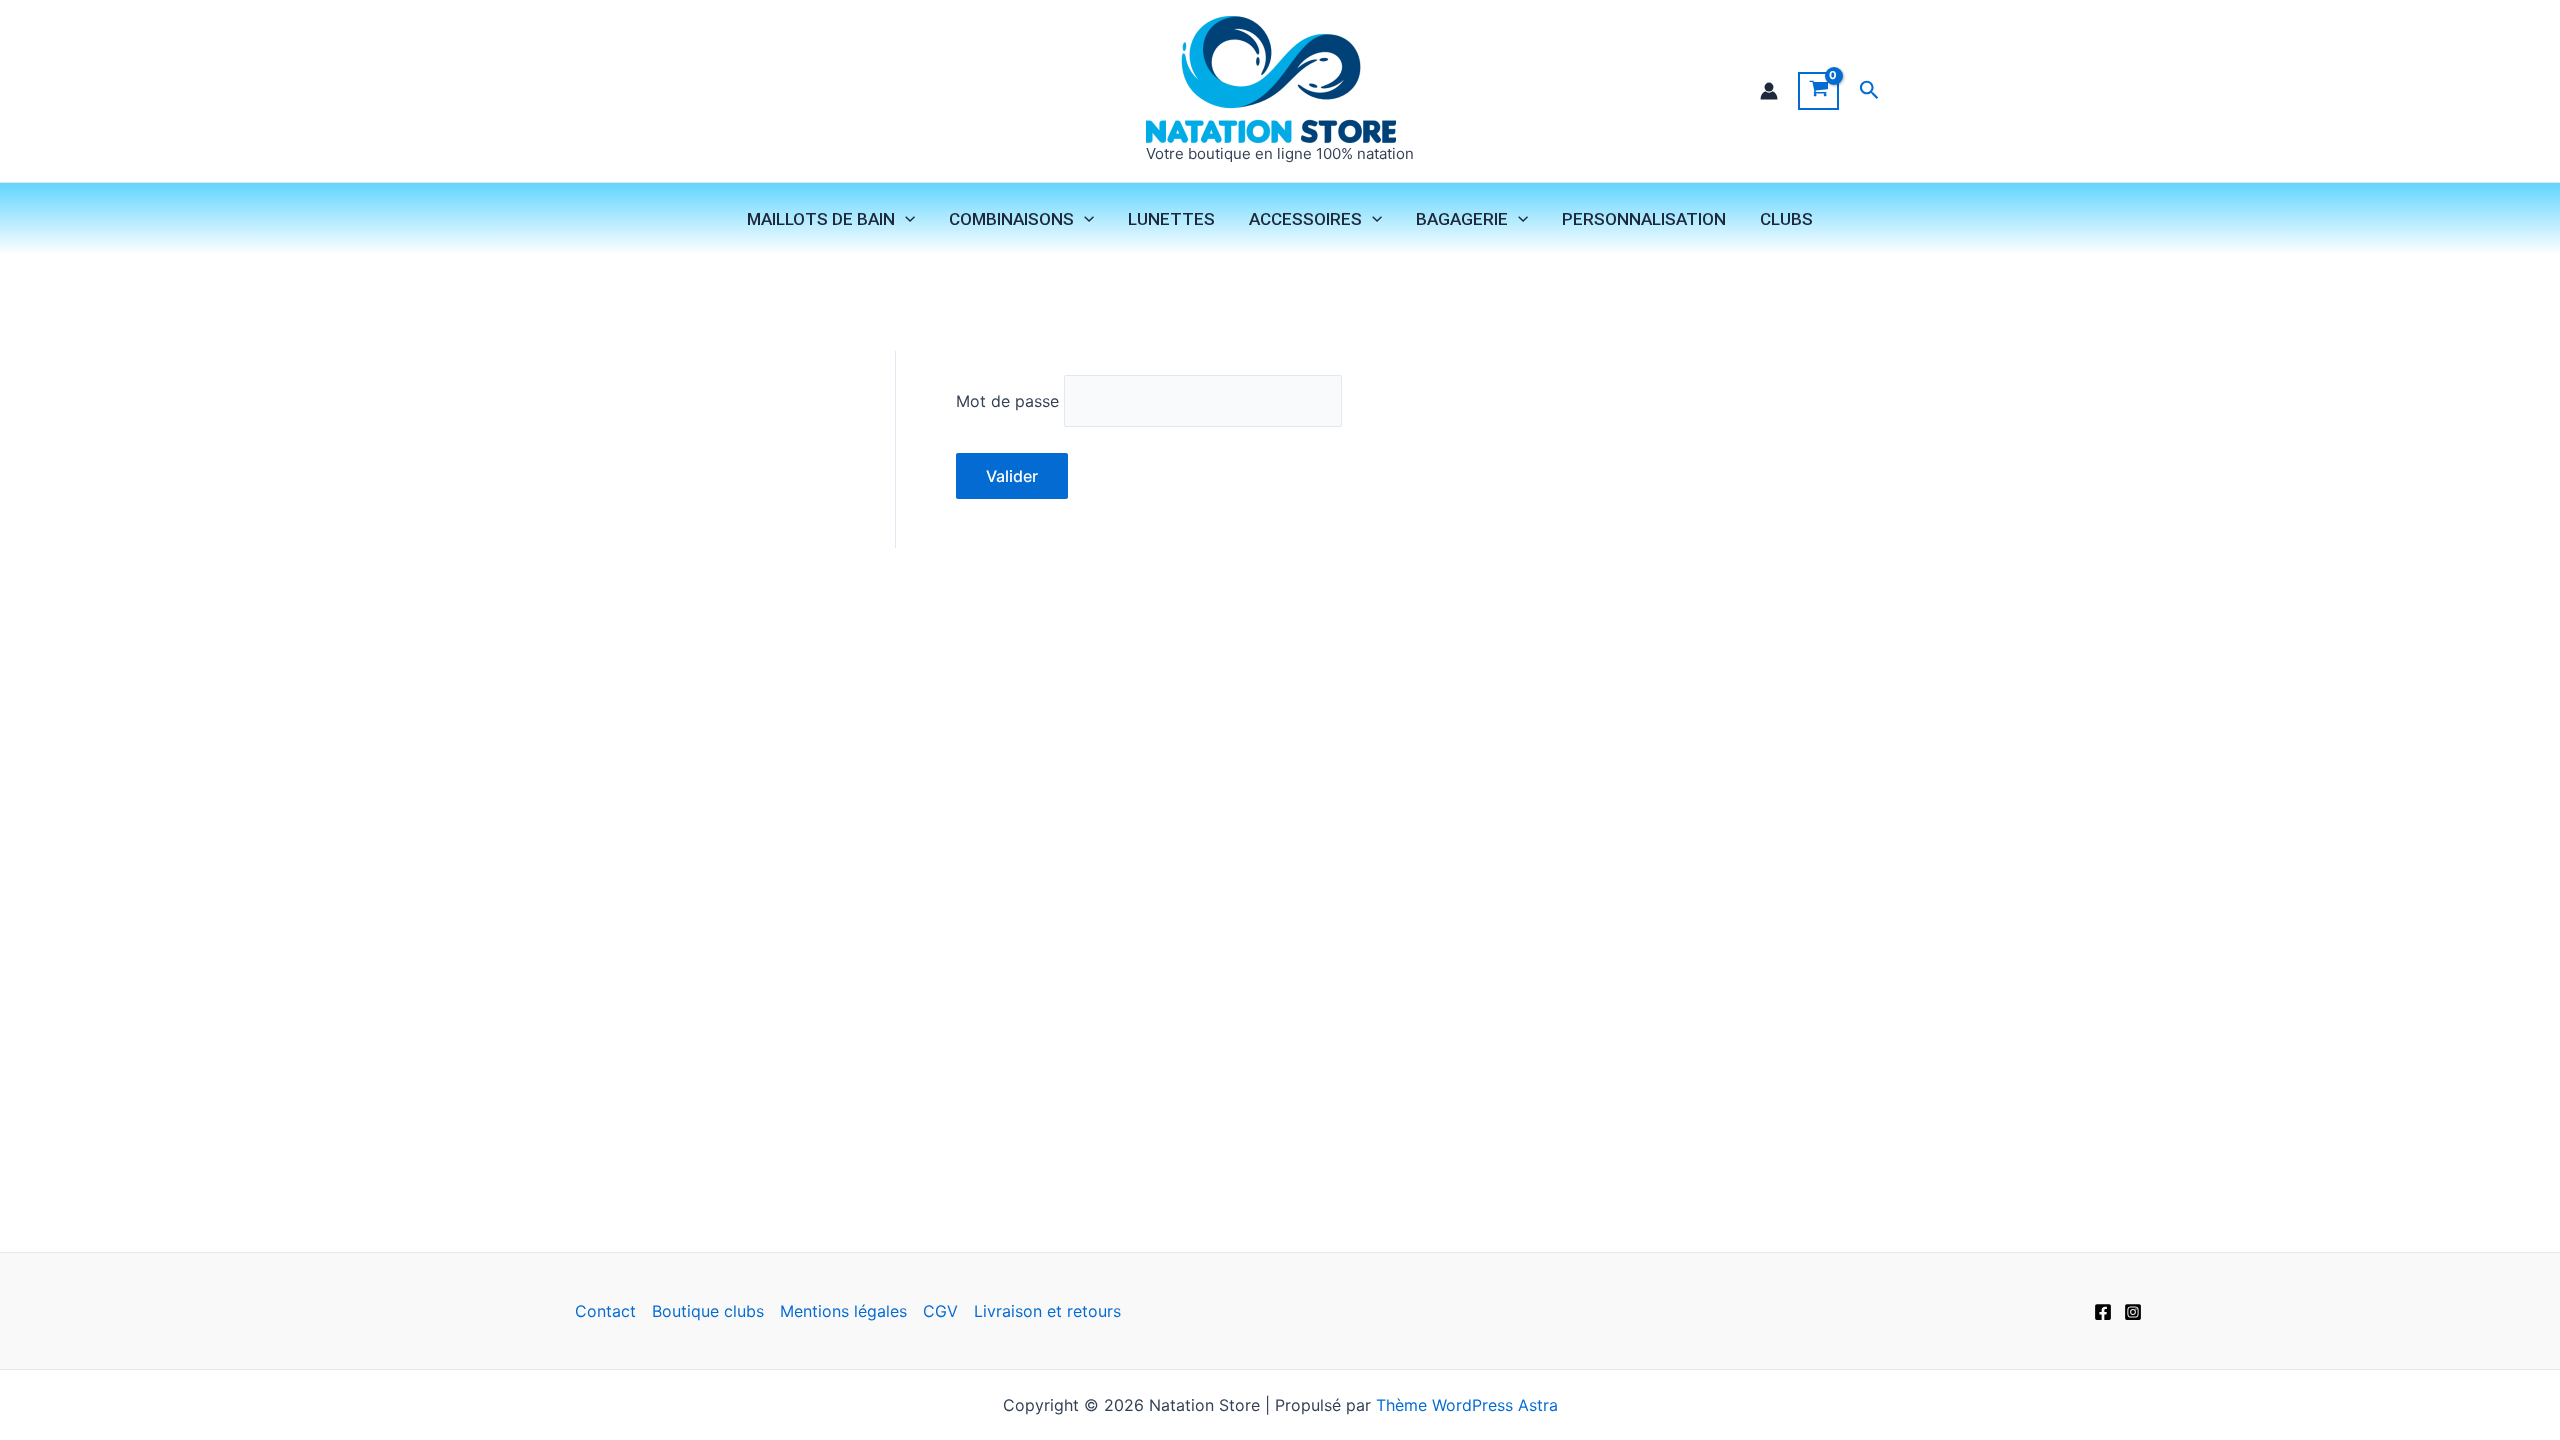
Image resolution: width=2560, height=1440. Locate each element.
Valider (1012, 476)
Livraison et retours (1047, 1311)
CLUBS (1786, 219)
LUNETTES (1171, 219)
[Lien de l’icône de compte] (1769, 91)
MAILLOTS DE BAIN (821, 219)
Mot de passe (1007, 401)
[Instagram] (2133, 1312)
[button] (1869, 90)
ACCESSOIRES (1305, 219)
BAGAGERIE (1462, 219)
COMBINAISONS (1011, 219)
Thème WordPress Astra (1467, 1405)
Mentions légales (843, 1311)
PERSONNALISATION (1644, 219)
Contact (605, 1311)
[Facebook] (2103, 1312)
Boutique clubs (708, 1311)
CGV (940, 1311)
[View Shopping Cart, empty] (1818, 91)
